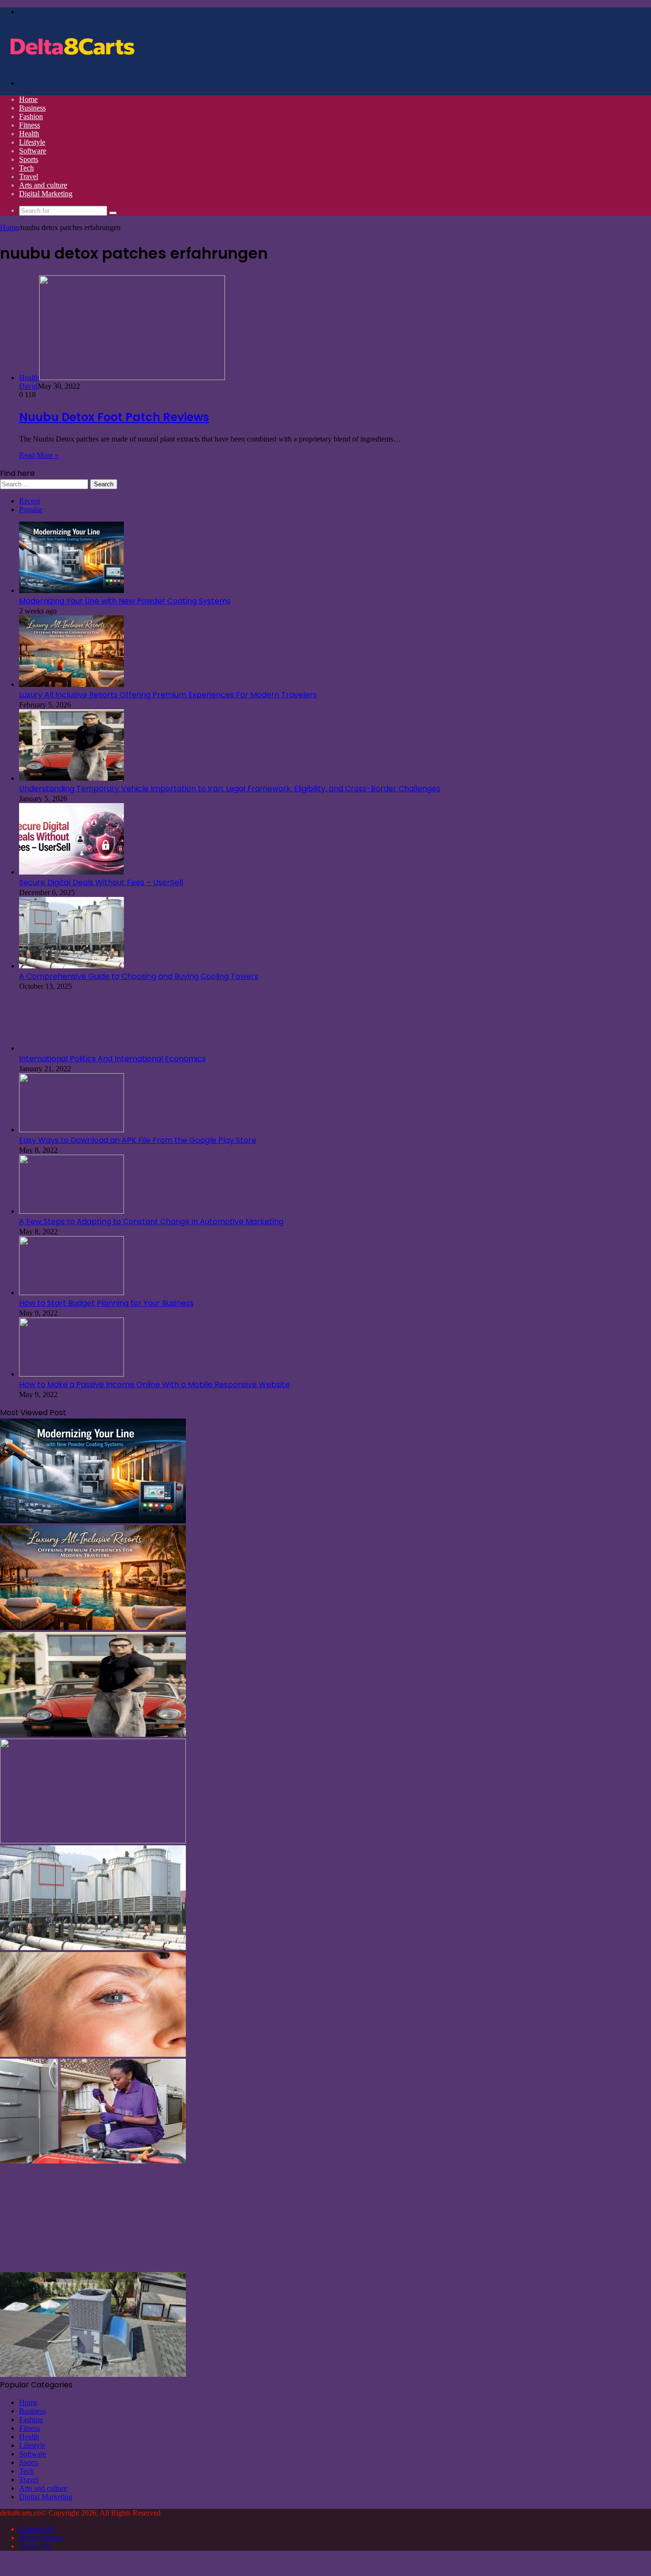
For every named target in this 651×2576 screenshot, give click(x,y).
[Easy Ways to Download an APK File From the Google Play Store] (71, 1130)
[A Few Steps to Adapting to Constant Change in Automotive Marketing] (71, 1211)
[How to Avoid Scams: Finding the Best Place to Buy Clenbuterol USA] (93, 2268)
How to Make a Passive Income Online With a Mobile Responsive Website (154, 1384)
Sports (29, 159)
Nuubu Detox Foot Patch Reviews (114, 417)
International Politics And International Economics (112, 1059)
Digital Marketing (46, 194)
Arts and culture (43, 185)
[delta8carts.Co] (71, 67)
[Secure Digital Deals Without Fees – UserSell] (71, 872)
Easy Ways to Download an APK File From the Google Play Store (138, 1140)
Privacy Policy (41, 2538)
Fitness (30, 125)
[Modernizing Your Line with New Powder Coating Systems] (71, 590)
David (28, 386)
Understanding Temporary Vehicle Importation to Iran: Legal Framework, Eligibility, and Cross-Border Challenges (230, 789)
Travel (29, 176)
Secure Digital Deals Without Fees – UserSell (101, 882)
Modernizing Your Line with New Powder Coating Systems (125, 601)
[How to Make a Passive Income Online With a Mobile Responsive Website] (71, 1374)
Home (28, 99)
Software (33, 151)
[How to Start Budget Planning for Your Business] (71, 1293)
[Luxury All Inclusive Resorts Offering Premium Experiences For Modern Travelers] (71, 684)
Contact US (37, 2529)
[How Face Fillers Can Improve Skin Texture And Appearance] (93, 2054)
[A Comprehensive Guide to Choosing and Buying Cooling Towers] (71, 966)
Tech (26, 168)
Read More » (39, 455)
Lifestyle (32, 142)
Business (32, 108)
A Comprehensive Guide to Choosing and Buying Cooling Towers (139, 976)
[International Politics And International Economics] (71, 1048)
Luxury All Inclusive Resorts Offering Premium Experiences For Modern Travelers (168, 695)
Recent (30, 501)
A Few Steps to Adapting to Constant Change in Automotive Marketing (151, 1222)
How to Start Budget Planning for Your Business (106, 1303)
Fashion (31, 116)
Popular (31, 509)
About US (35, 2546)
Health (29, 134)
